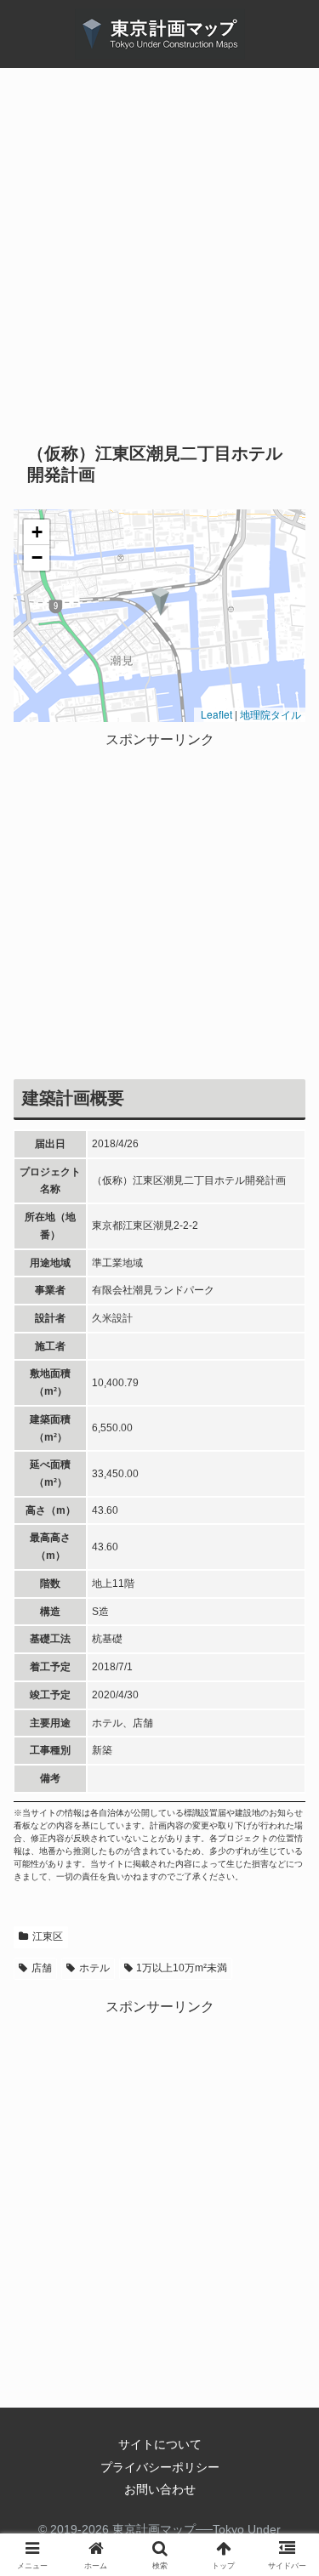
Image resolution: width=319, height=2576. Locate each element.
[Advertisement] (159, 265)
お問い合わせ (160, 2489)
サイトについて (160, 2444)
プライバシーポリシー (160, 2467)
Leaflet (215, 714)
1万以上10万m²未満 (182, 1968)
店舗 (42, 1968)
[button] (160, 601)
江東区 (48, 1936)
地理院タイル (271, 714)
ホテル (94, 1968)
